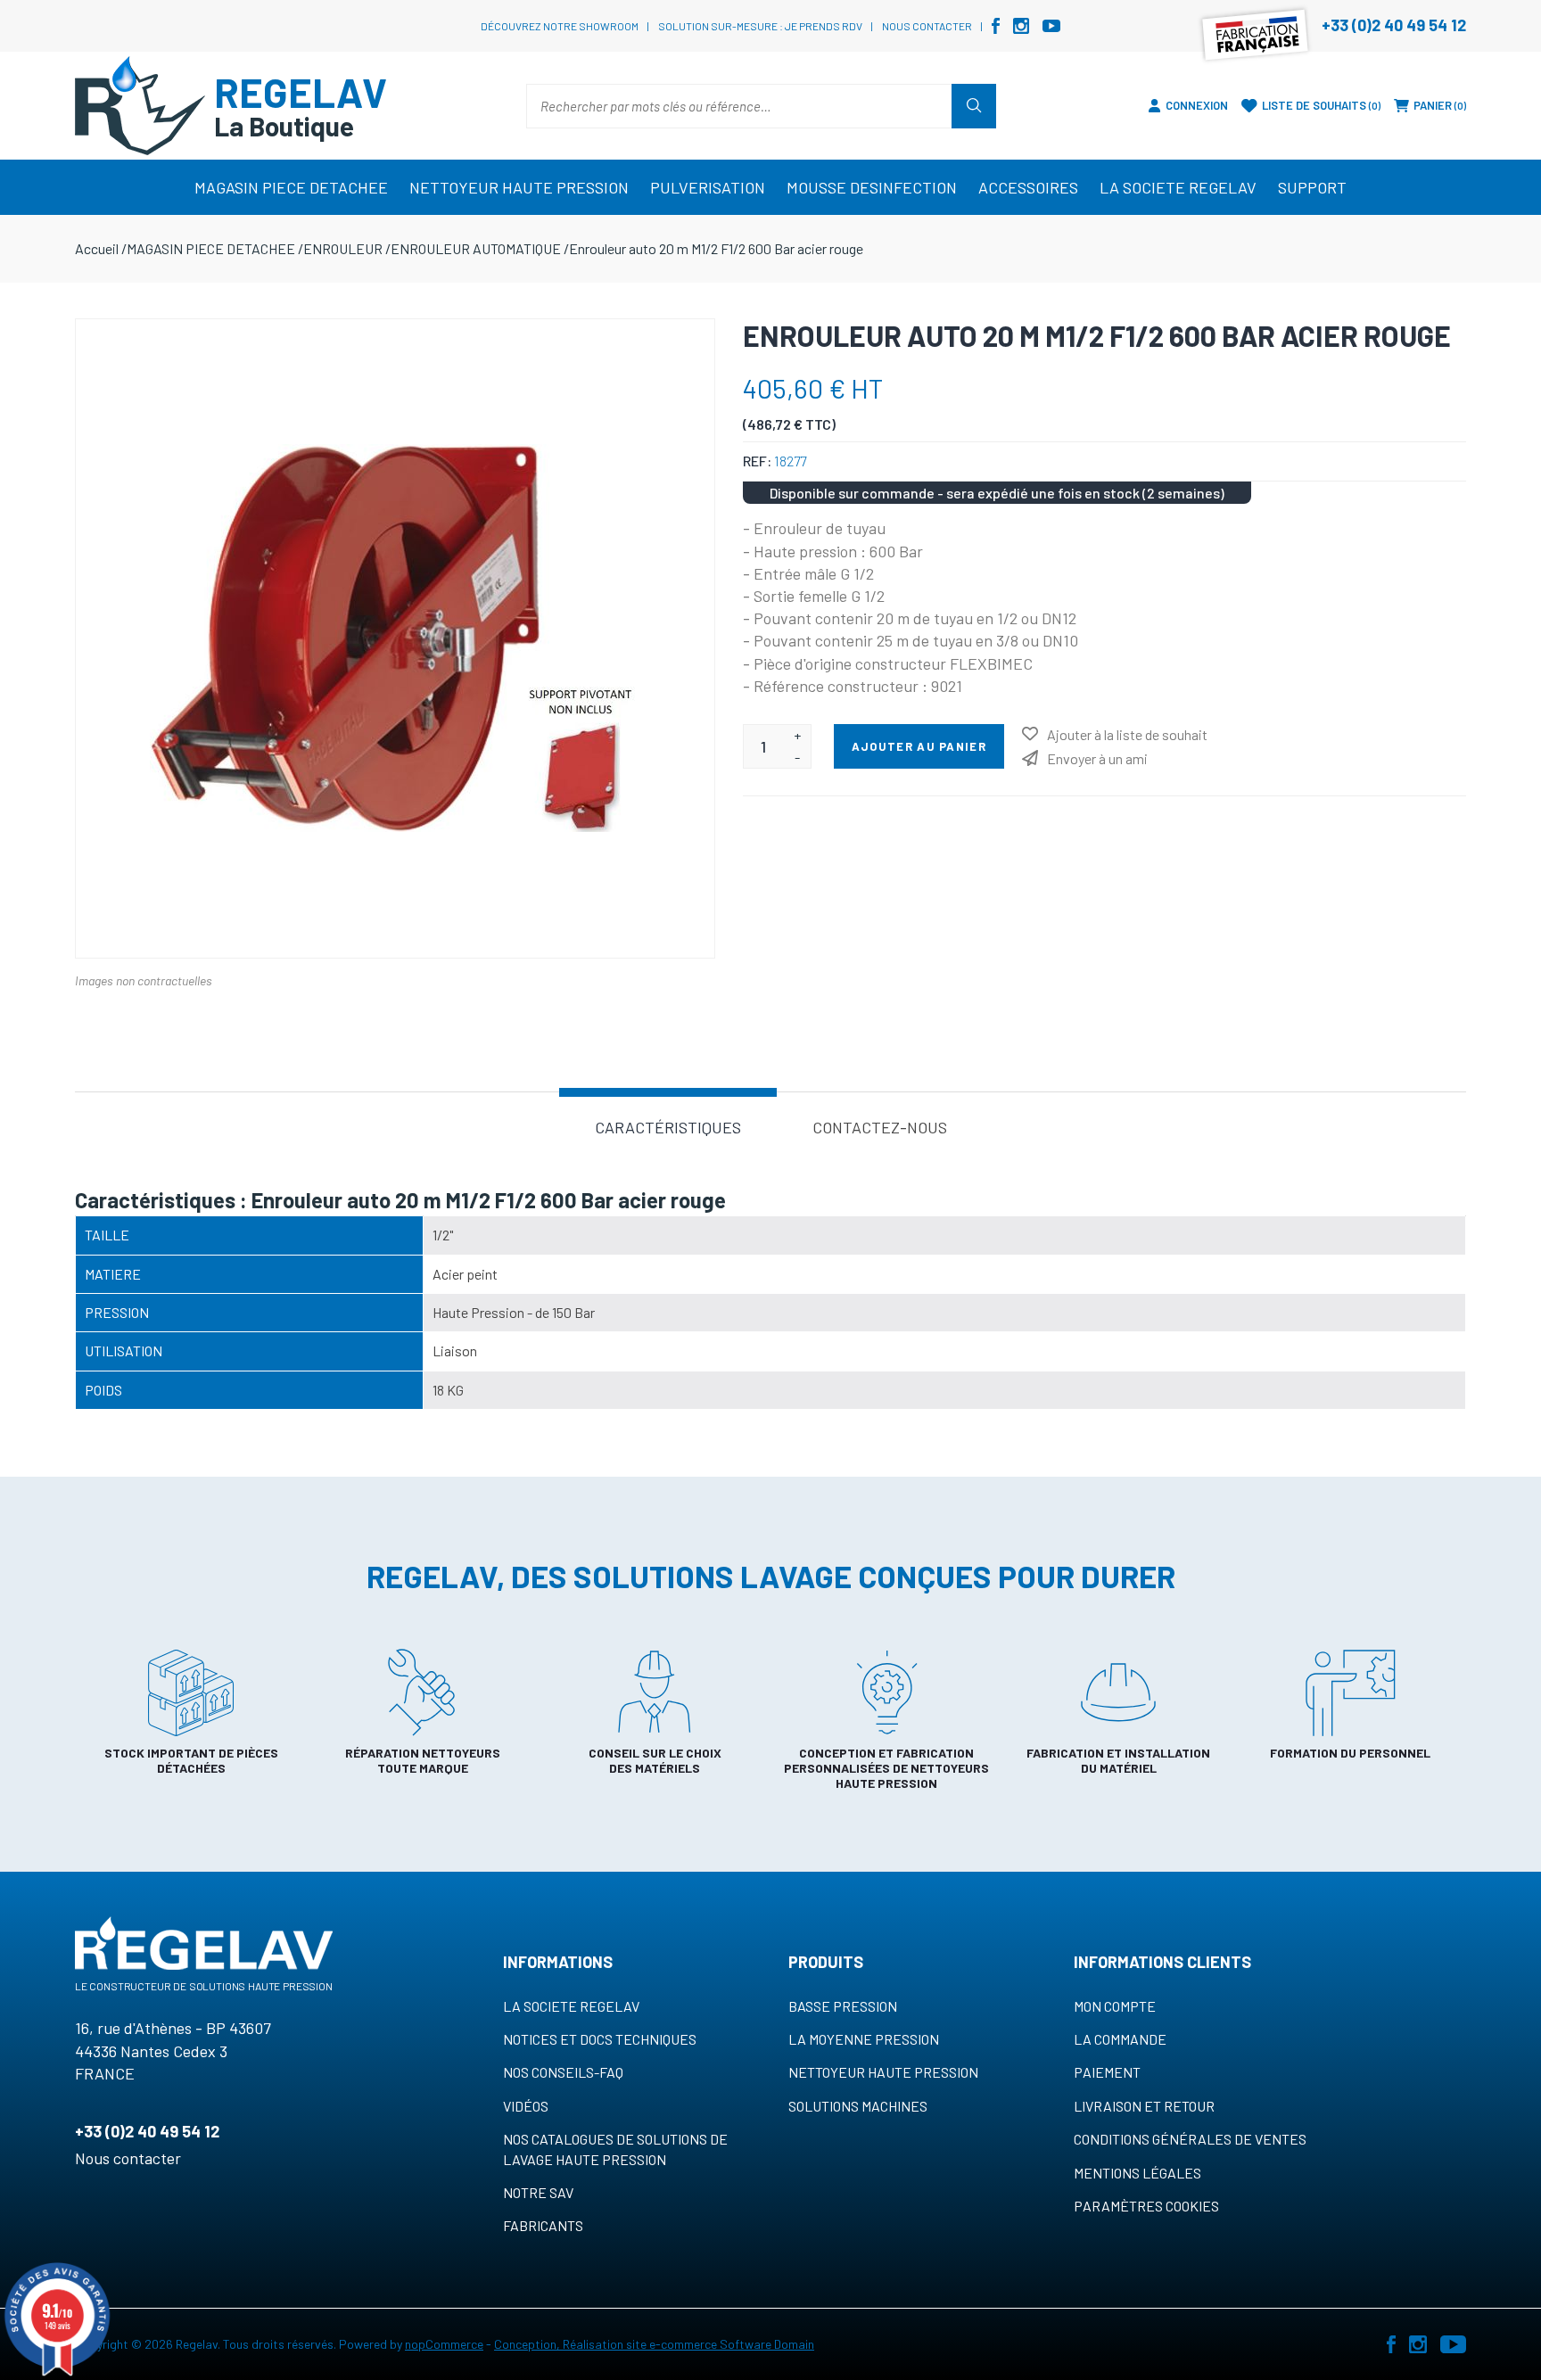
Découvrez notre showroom (560, 26)
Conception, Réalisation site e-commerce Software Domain (654, 2344)
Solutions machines (858, 2106)
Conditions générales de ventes (1190, 2139)
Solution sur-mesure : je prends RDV (760, 26)
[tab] (668, 1126)
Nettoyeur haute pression (883, 2072)
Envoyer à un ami (1097, 758)
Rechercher (974, 106)
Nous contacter (927, 26)
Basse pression (843, 2006)
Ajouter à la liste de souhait (1127, 734)
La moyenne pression (864, 2039)
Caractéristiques (668, 1127)
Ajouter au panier (919, 746)
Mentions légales (1137, 2173)
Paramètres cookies (1146, 2206)
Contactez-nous (880, 1127)
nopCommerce (444, 2344)
